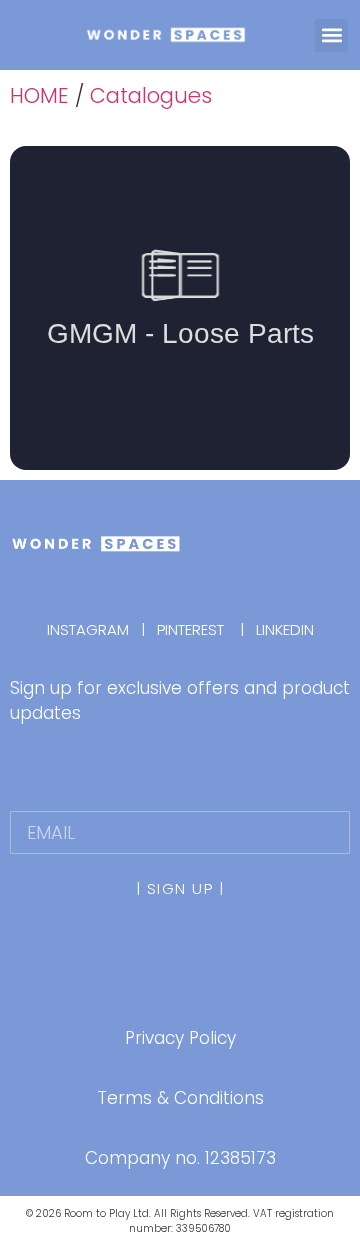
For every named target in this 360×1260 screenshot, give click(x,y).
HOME (39, 95)
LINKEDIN (285, 629)
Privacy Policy (180, 1038)
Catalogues (151, 95)
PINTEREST (190, 629)
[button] (331, 35)
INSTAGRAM (94, 629)
